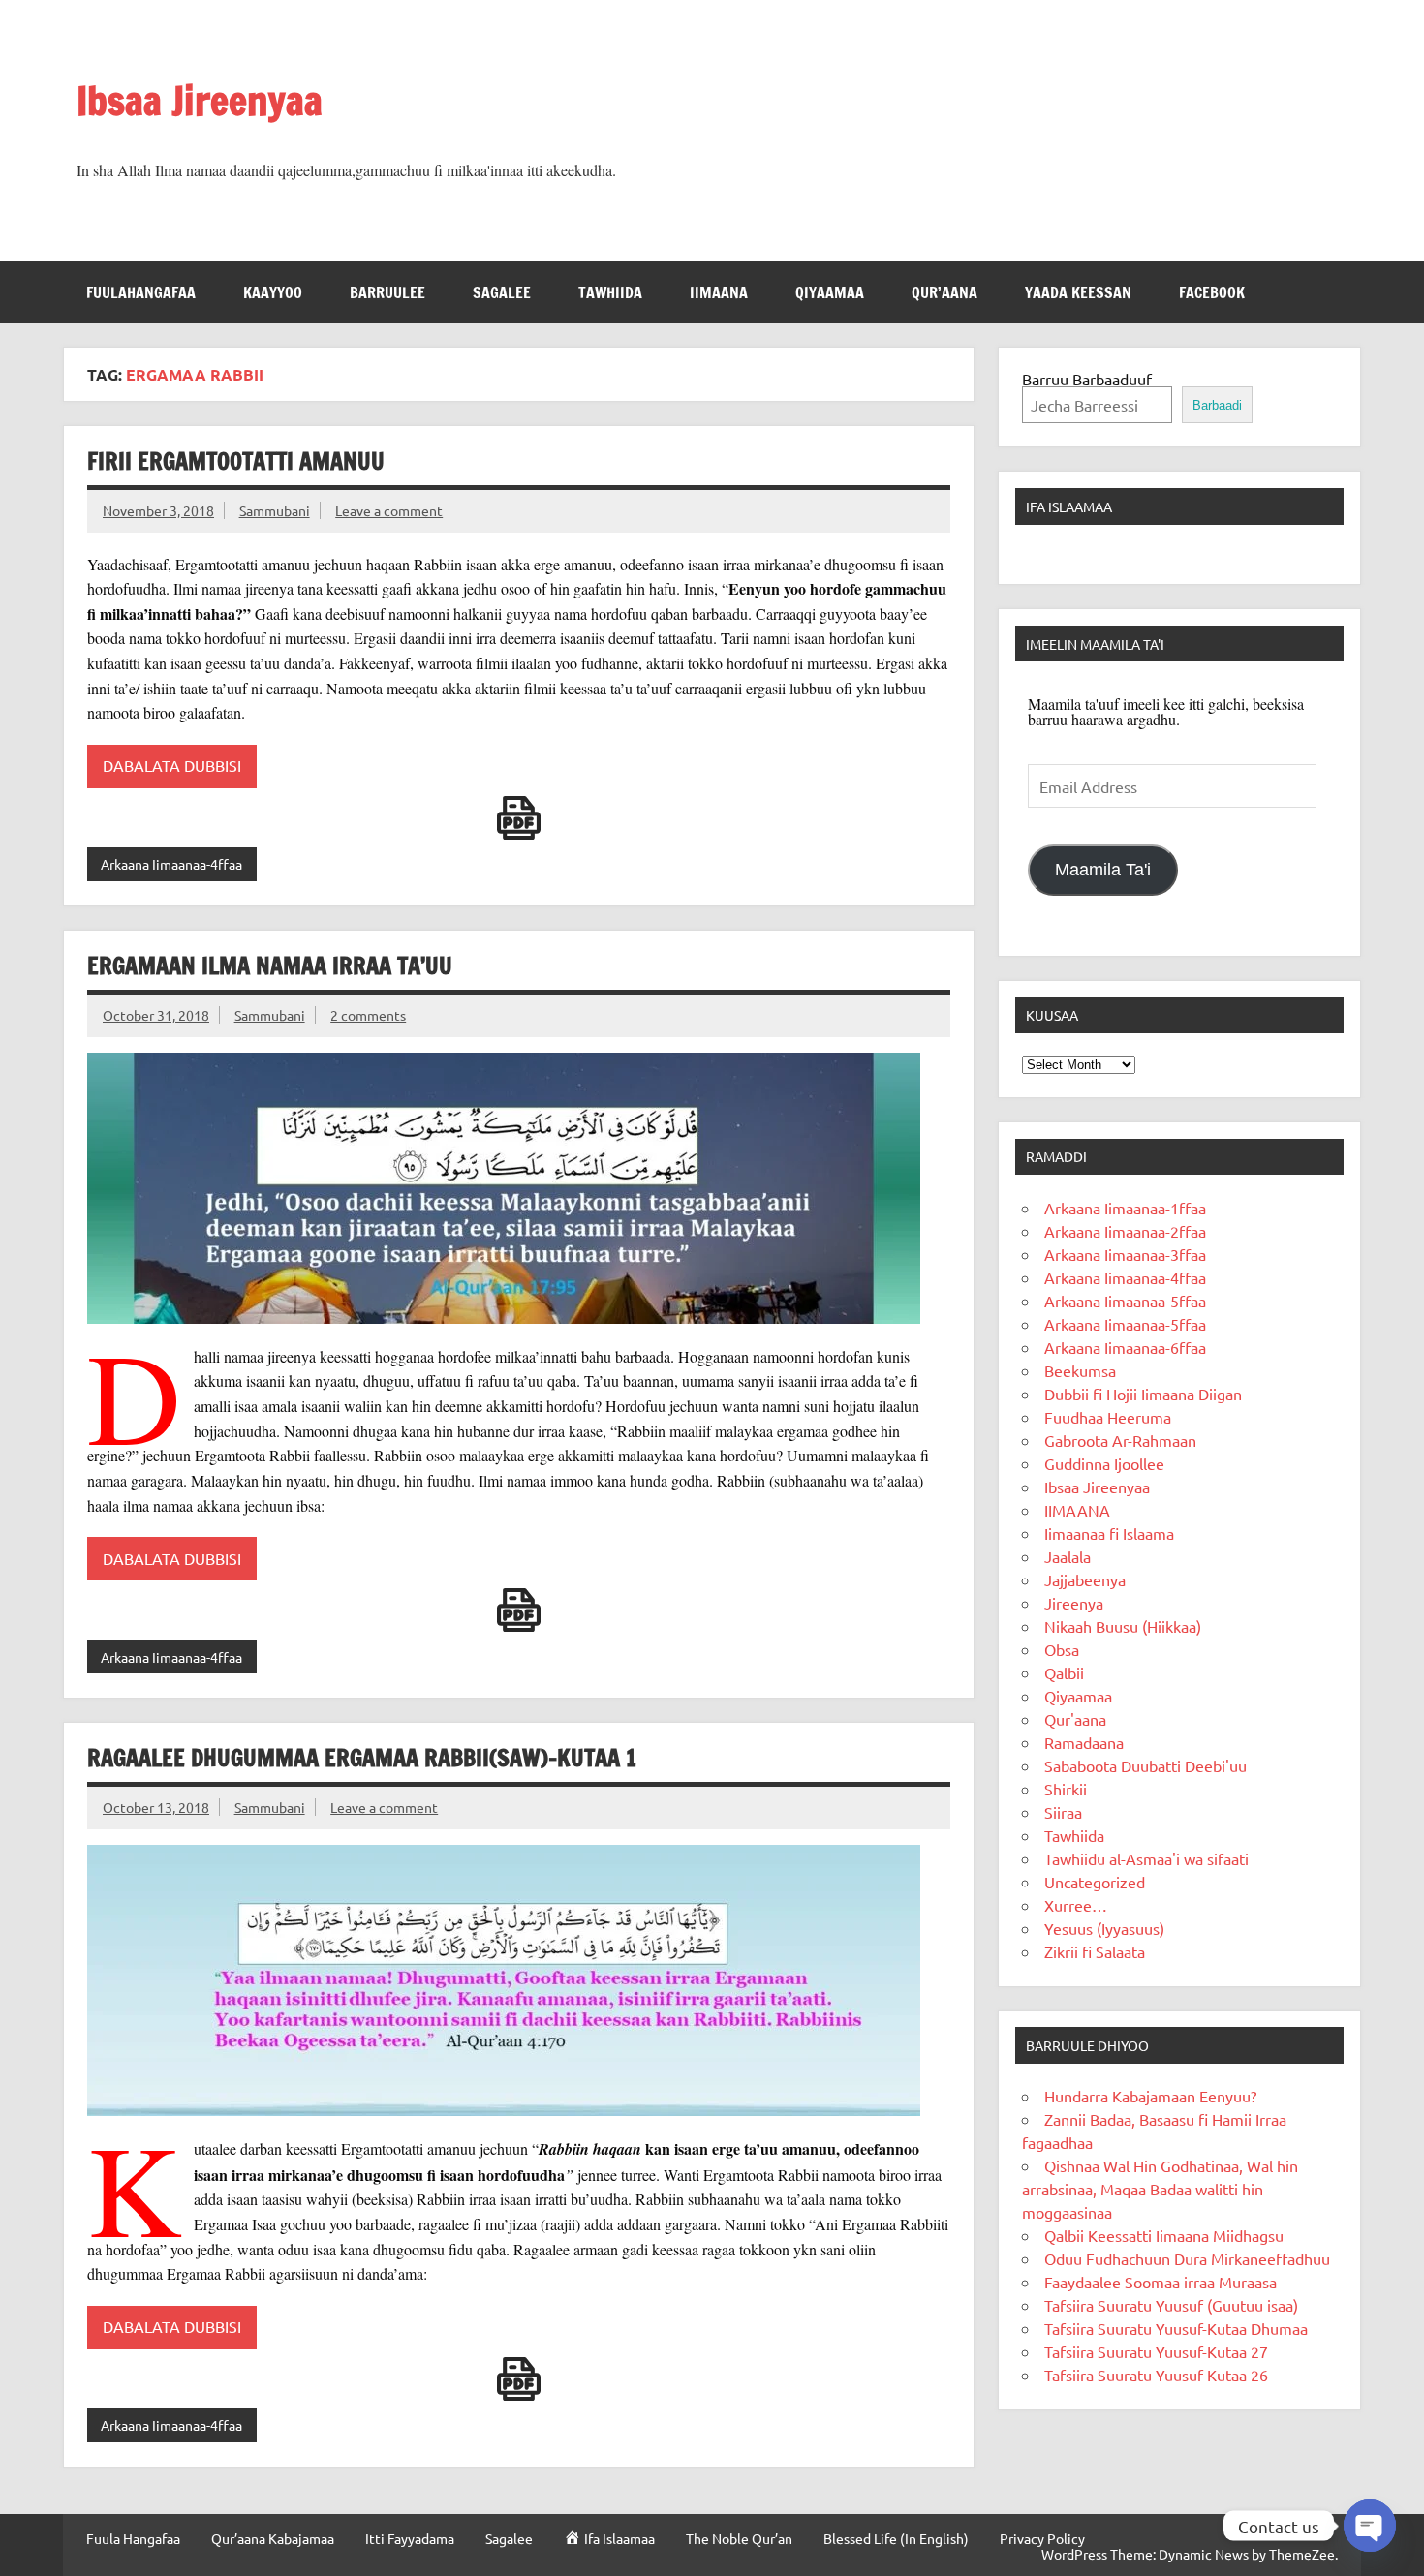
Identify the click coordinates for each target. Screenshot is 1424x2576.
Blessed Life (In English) (896, 2538)
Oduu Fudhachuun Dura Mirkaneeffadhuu (1187, 2258)
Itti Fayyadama (410, 2538)
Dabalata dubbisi (172, 2326)
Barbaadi (1217, 405)
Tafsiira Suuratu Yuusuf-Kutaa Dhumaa (1176, 2328)
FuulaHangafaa (141, 292)
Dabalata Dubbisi (172, 765)
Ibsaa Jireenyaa (200, 100)
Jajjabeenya (1085, 1579)
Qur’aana (944, 292)
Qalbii (1064, 1672)
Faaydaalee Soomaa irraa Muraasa (1161, 2282)
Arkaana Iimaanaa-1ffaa (1125, 1208)
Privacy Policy (1042, 2538)
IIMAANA (719, 292)
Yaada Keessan (1078, 292)
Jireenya (1074, 1603)
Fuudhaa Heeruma (1108, 1417)
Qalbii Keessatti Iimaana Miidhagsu (1164, 2235)
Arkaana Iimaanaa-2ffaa (1125, 1231)
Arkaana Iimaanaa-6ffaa (1125, 1347)
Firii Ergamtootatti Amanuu (236, 461)
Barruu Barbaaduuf (1087, 379)
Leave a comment (389, 510)
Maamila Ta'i (1103, 870)
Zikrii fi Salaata (1095, 1951)
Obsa (1062, 1649)
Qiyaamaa (830, 292)
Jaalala (1068, 1556)
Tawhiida (610, 292)
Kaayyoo (273, 292)
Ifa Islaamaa (1069, 506)
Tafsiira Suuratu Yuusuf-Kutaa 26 (1156, 2375)
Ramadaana (1084, 1742)
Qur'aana (1075, 1719)
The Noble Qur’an (739, 2538)
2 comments (368, 1015)
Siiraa (1063, 1812)
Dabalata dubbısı (172, 1558)
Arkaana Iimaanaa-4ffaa (171, 864)
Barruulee (387, 292)
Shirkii (1066, 1789)
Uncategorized (1095, 1882)
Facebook (1212, 292)
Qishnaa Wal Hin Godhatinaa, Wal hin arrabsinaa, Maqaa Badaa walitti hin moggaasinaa (1160, 2189)
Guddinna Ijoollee (1104, 1463)
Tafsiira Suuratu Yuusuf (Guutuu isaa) (1171, 2305)
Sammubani (275, 510)
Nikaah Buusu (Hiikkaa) (1123, 1626)
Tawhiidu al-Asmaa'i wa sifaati (1146, 1858)
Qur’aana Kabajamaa (273, 2538)
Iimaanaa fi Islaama (1109, 1533)
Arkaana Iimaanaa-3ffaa (1125, 1254)
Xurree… (1076, 1905)
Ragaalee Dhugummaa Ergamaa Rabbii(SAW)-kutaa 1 (362, 1758)
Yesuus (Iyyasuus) (1104, 1928)
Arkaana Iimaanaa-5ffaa (1125, 1301)
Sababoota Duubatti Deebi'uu (1145, 1765)
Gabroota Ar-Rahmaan (1120, 1440)
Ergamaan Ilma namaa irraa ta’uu (270, 966)
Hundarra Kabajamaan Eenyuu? (1150, 2096)
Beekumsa (1080, 1370)
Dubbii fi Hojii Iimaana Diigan (1143, 1394)
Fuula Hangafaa (133, 2538)
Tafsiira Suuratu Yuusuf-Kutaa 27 (1156, 2351)
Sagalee (502, 292)
